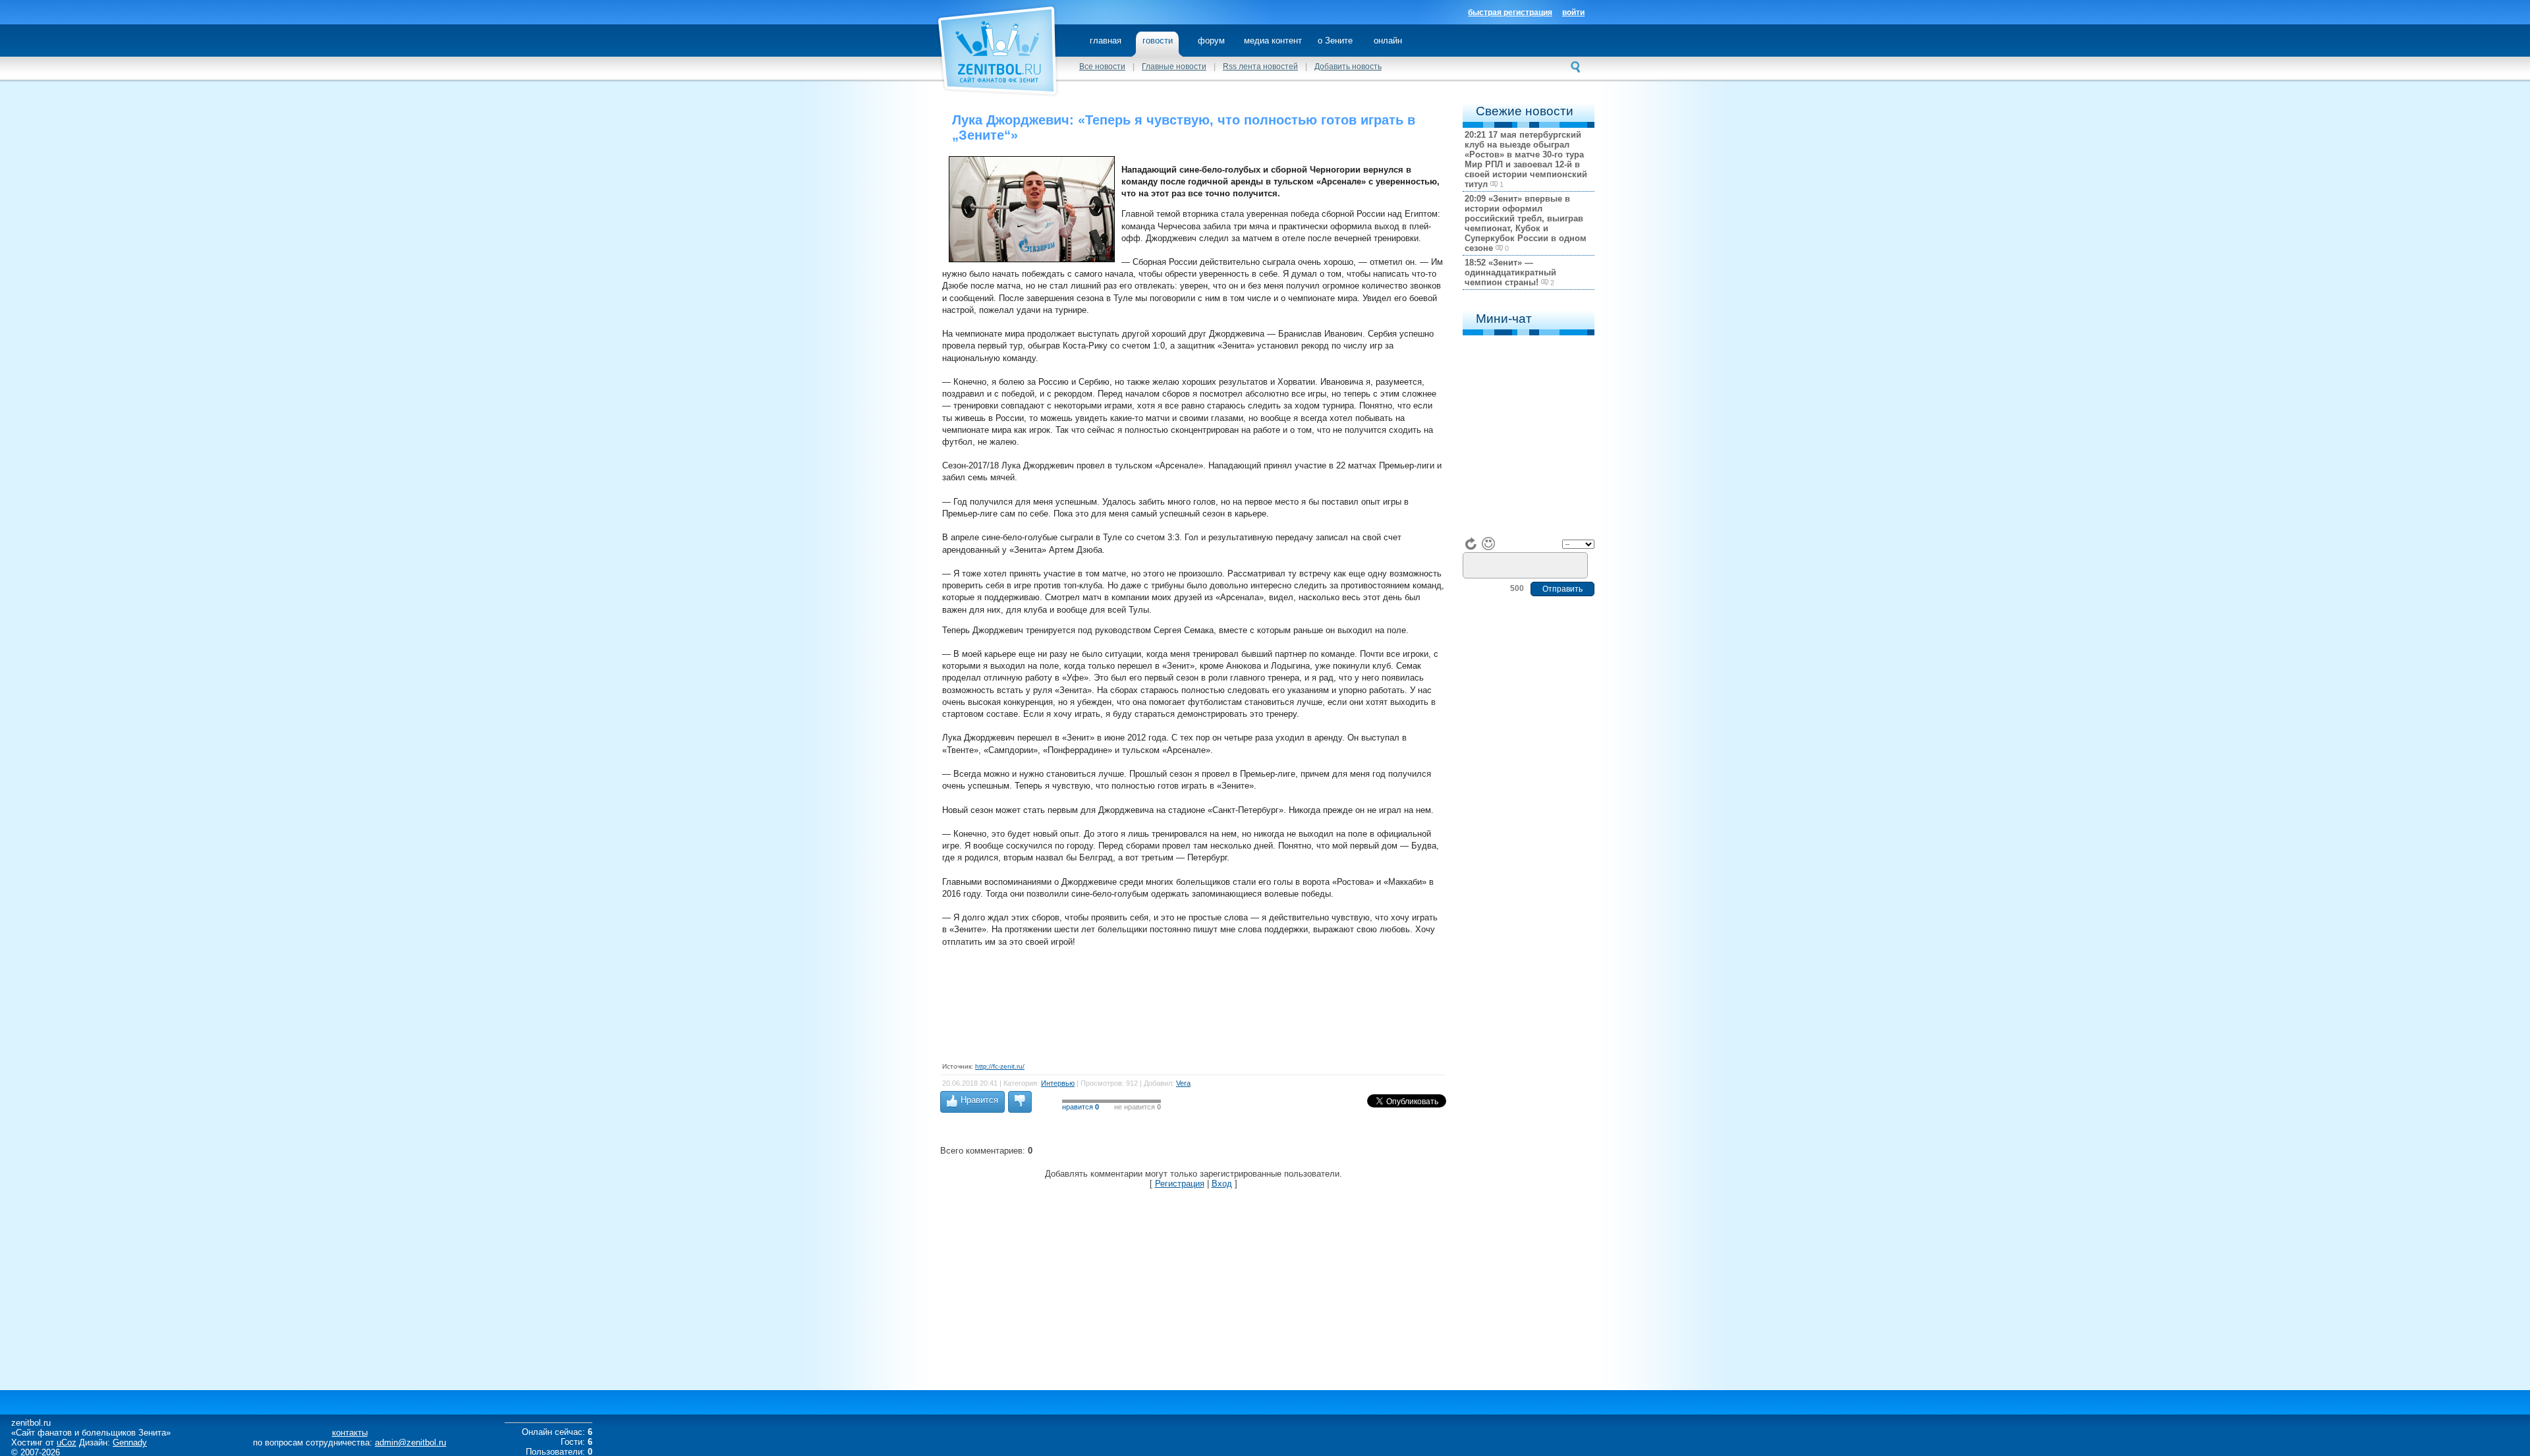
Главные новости (1174, 67)
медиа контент (1273, 41)
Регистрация (1180, 1184)
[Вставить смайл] (1488, 544)
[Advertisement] (1182, 998)
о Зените (1335, 41)
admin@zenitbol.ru (410, 1442)
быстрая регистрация (1510, 13)
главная (1106, 41)
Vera (1183, 1083)
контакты (350, 1433)
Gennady (130, 1442)
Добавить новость (1348, 67)
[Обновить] (1471, 544)
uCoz (67, 1442)
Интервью (1058, 1083)
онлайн (1388, 41)
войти (1573, 13)
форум (1211, 41)
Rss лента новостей (1260, 67)
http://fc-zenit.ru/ (1000, 1066)
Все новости (1102, 67)
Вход (1222, 1184)
